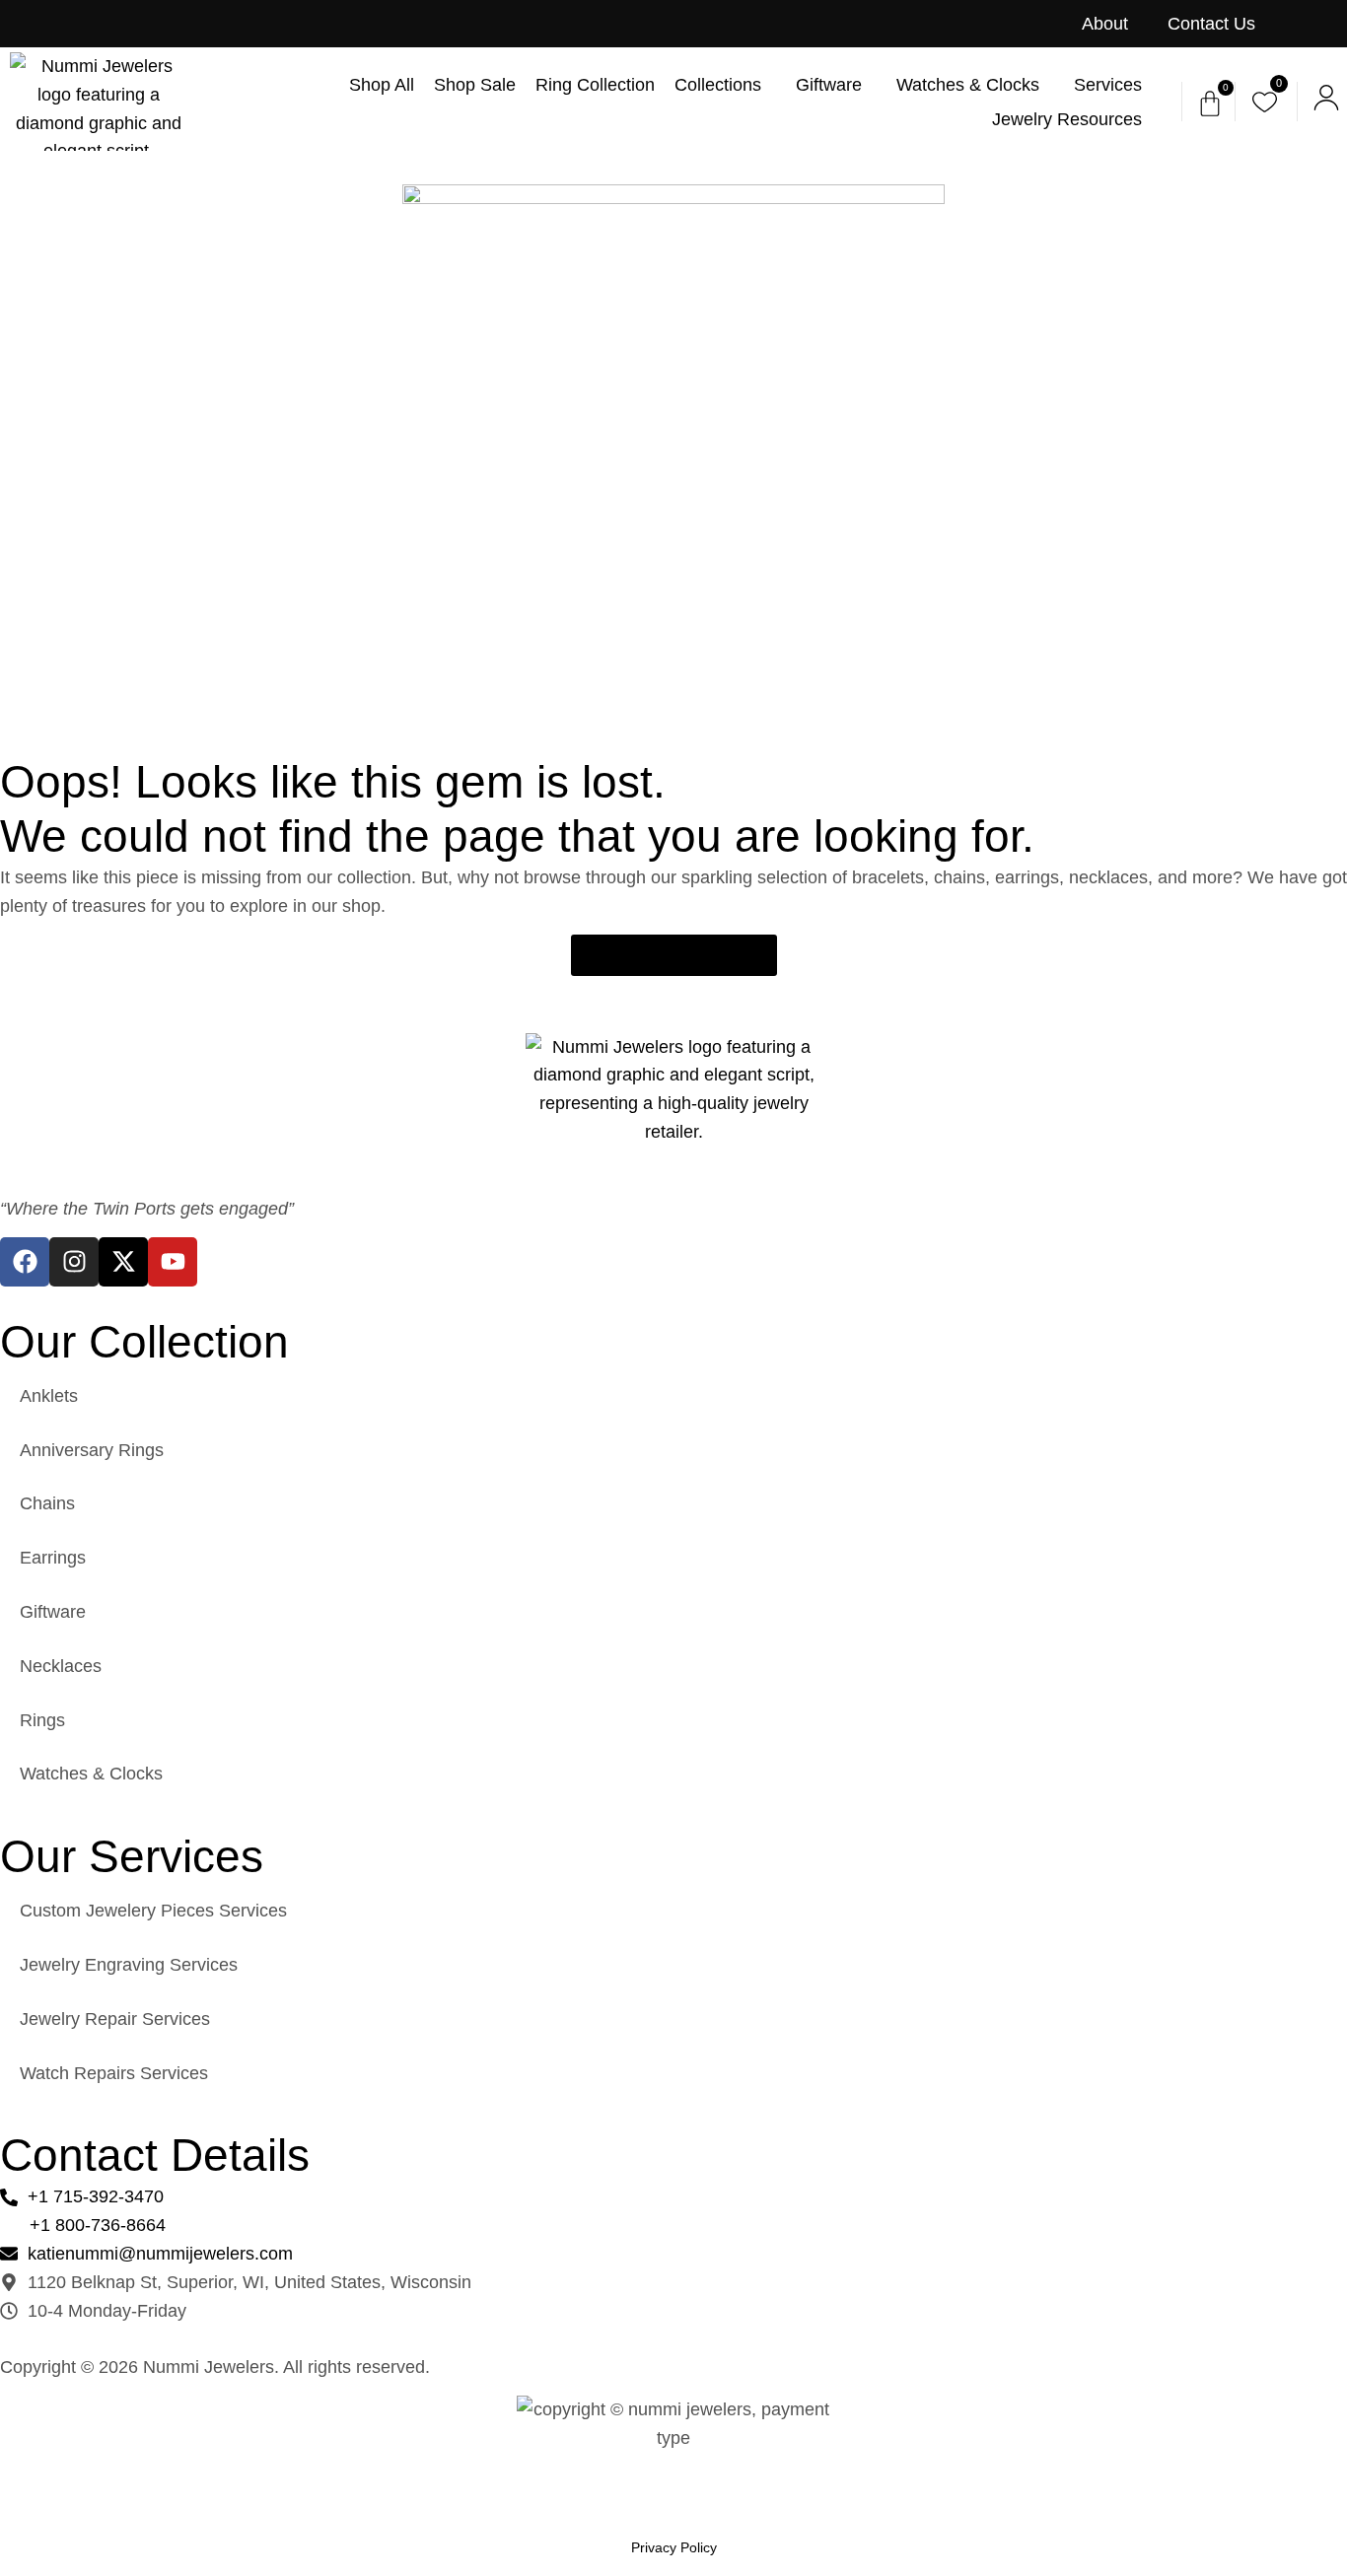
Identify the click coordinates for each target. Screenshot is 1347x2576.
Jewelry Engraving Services (129, 1965)
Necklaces (61, 1666)
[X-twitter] (123, 1262)
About (1105, 24)
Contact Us (1211, 24)
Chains (47, 1503)
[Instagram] (74, 1262)
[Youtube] (173, 1262)
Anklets (49, 1396)
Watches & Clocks (91, 1774)
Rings (42, 1720)
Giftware (53, 1612)
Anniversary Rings (92, 1450)
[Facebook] (25, 1262)
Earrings (53, 1558)
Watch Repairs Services (114, 2073)
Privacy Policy (674, 2547)
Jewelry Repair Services (115, 2019)
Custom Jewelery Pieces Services (153, 1911)
